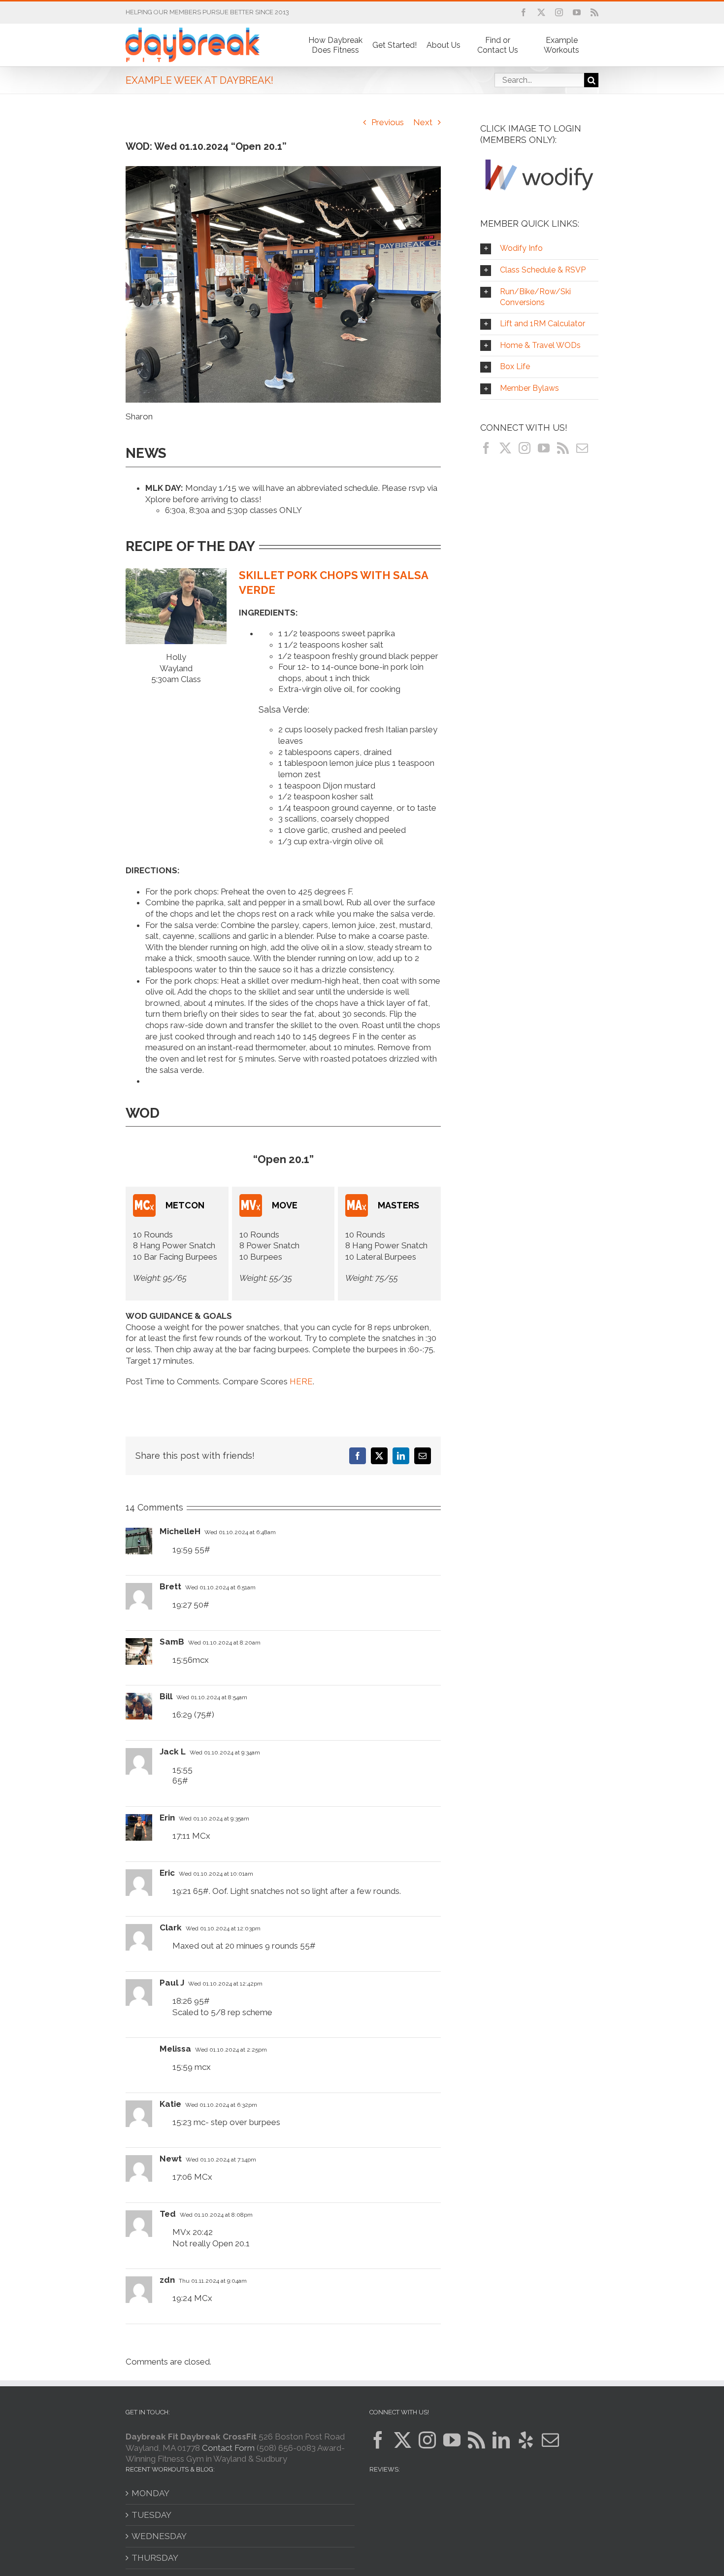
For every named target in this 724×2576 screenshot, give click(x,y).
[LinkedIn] (501, 2440)
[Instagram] (525, 448)
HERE (301, 1381)
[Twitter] (505, 448)
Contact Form (228, 2448)
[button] (539, 249)
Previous (388, 122)
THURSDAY (155, 2558)
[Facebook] (486, 448)
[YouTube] (544, 448)
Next (423, 122)
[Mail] (582, 448)
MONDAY (150, 2493)
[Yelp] (526, 2440)
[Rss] (563, 448)
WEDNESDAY (159, 2536)
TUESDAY (151, 2515)
